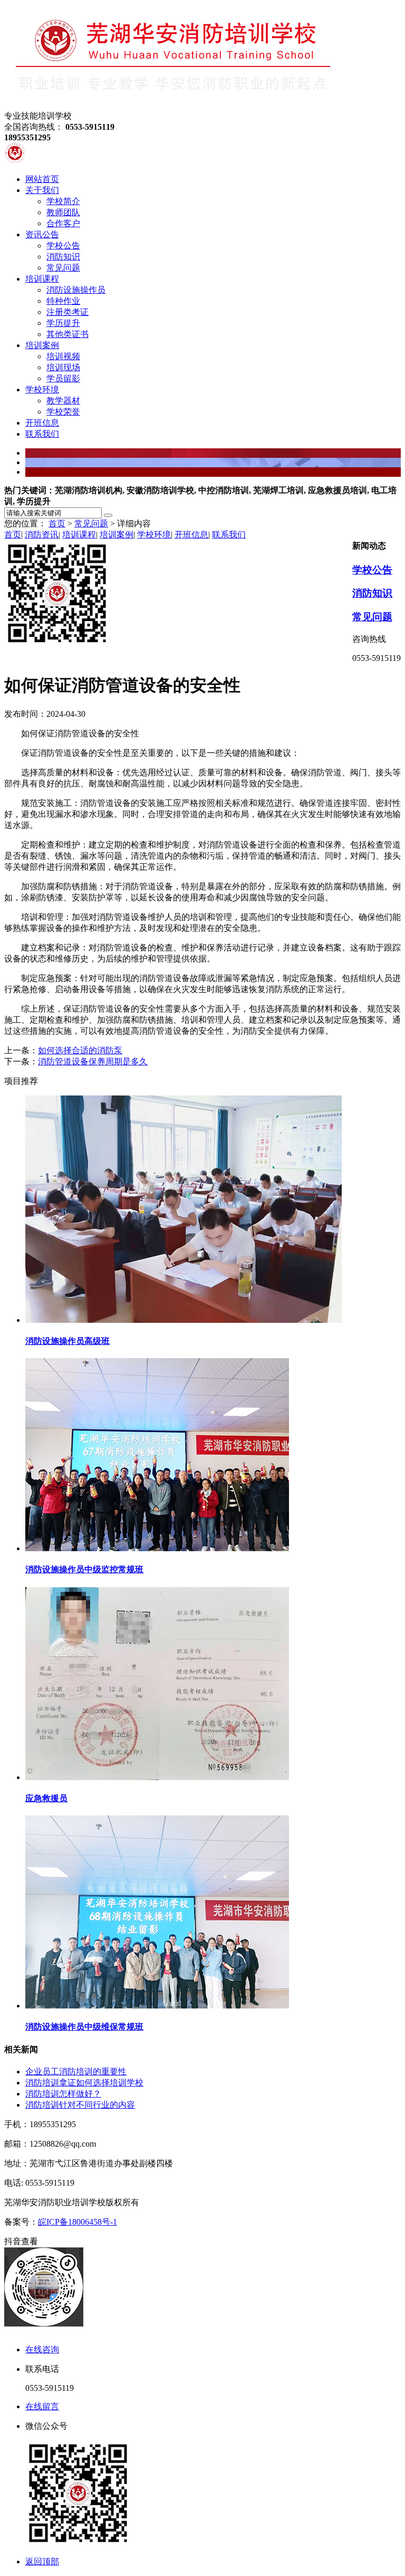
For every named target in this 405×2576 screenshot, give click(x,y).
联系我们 (229, 535)
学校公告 (372, 570)
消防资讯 (42, 535)
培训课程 (79, 535)
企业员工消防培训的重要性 (76, 2072)
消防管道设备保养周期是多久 (93, 1061)
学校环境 (154, 535)
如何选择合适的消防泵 (80, 1050)
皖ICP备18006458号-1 (78, 2222)
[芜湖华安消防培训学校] (173, 106)
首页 (57, 523)
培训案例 (117, 535)
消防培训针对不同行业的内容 (80, 2105)
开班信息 (191, 535)
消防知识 (372, 593)
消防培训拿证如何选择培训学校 (84, 2083)
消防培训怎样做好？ (63, 2094)
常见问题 (91, 523)
